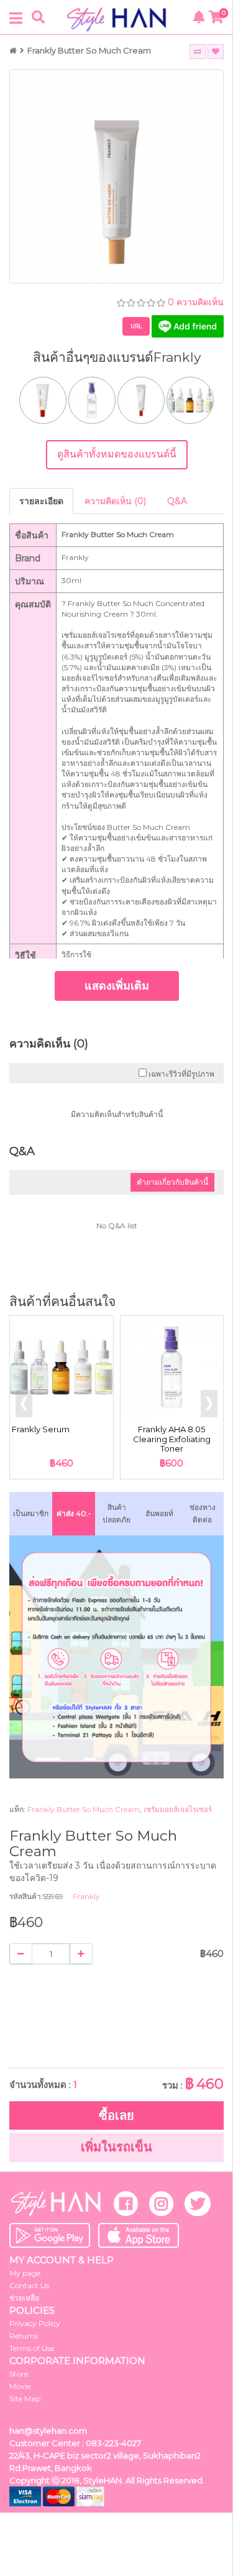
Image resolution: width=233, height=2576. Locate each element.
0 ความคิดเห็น (196, 302)
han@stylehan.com (48, 2431)
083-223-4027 (113, 2443)
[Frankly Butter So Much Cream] (116, 176)
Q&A (177, 501)
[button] (209, 1404)
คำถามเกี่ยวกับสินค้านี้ (172, 1182)
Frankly (86, 1896)
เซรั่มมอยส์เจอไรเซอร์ (178, 1809)
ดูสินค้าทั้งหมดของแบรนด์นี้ (117, 454)
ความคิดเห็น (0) (115, 501)
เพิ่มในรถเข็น (116, 2147)
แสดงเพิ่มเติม (117, 986)
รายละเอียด (41, 501)
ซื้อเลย (116, 2115)
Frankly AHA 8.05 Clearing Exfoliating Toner (172, 1439)
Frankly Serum (41, 1429)
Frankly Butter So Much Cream (89, 50)
